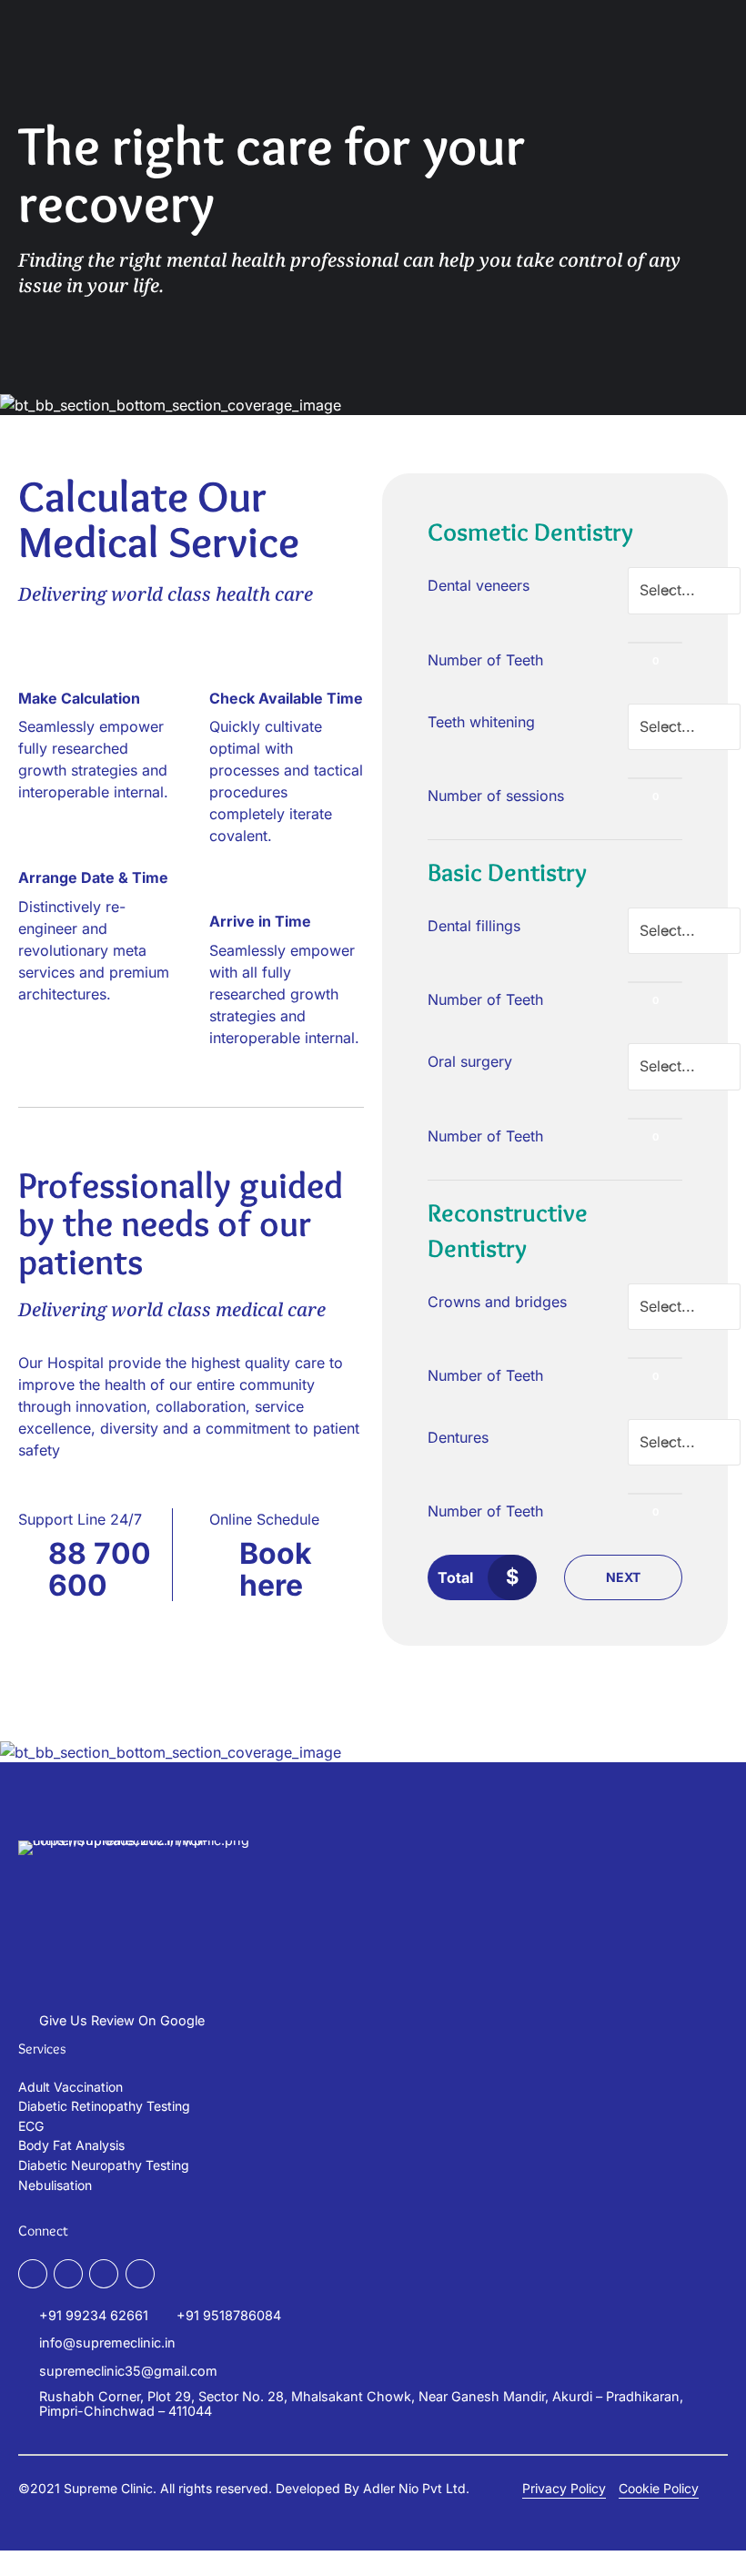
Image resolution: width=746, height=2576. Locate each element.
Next (623, 1577)
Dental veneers (479, 585)
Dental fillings (474, 926)
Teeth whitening (481, 722)
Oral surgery (470, 1061)
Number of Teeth (485, 660)
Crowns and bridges (497, 1302)
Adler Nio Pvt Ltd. (416, 2488)
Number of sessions (496, 796)
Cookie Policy (659, 2488)
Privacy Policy (564, 2488)
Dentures (458, 1437)
